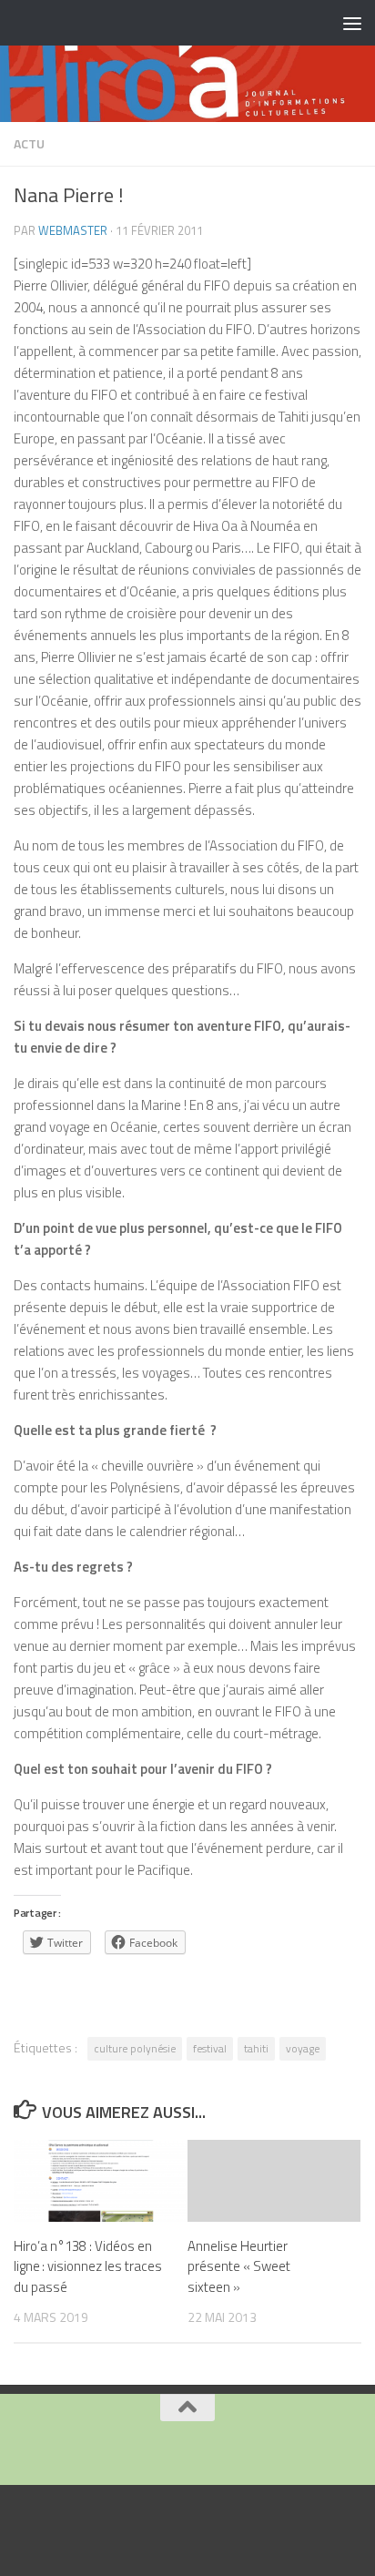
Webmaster (73, 230)
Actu (29, 143)
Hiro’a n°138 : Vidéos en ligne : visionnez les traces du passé (88, 2266)
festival (210, 2048)
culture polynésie (135, 2048)
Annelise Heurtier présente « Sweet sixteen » (239, 2266)
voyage (303, 2048)
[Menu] (352, 23)
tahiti (256, 2048)
